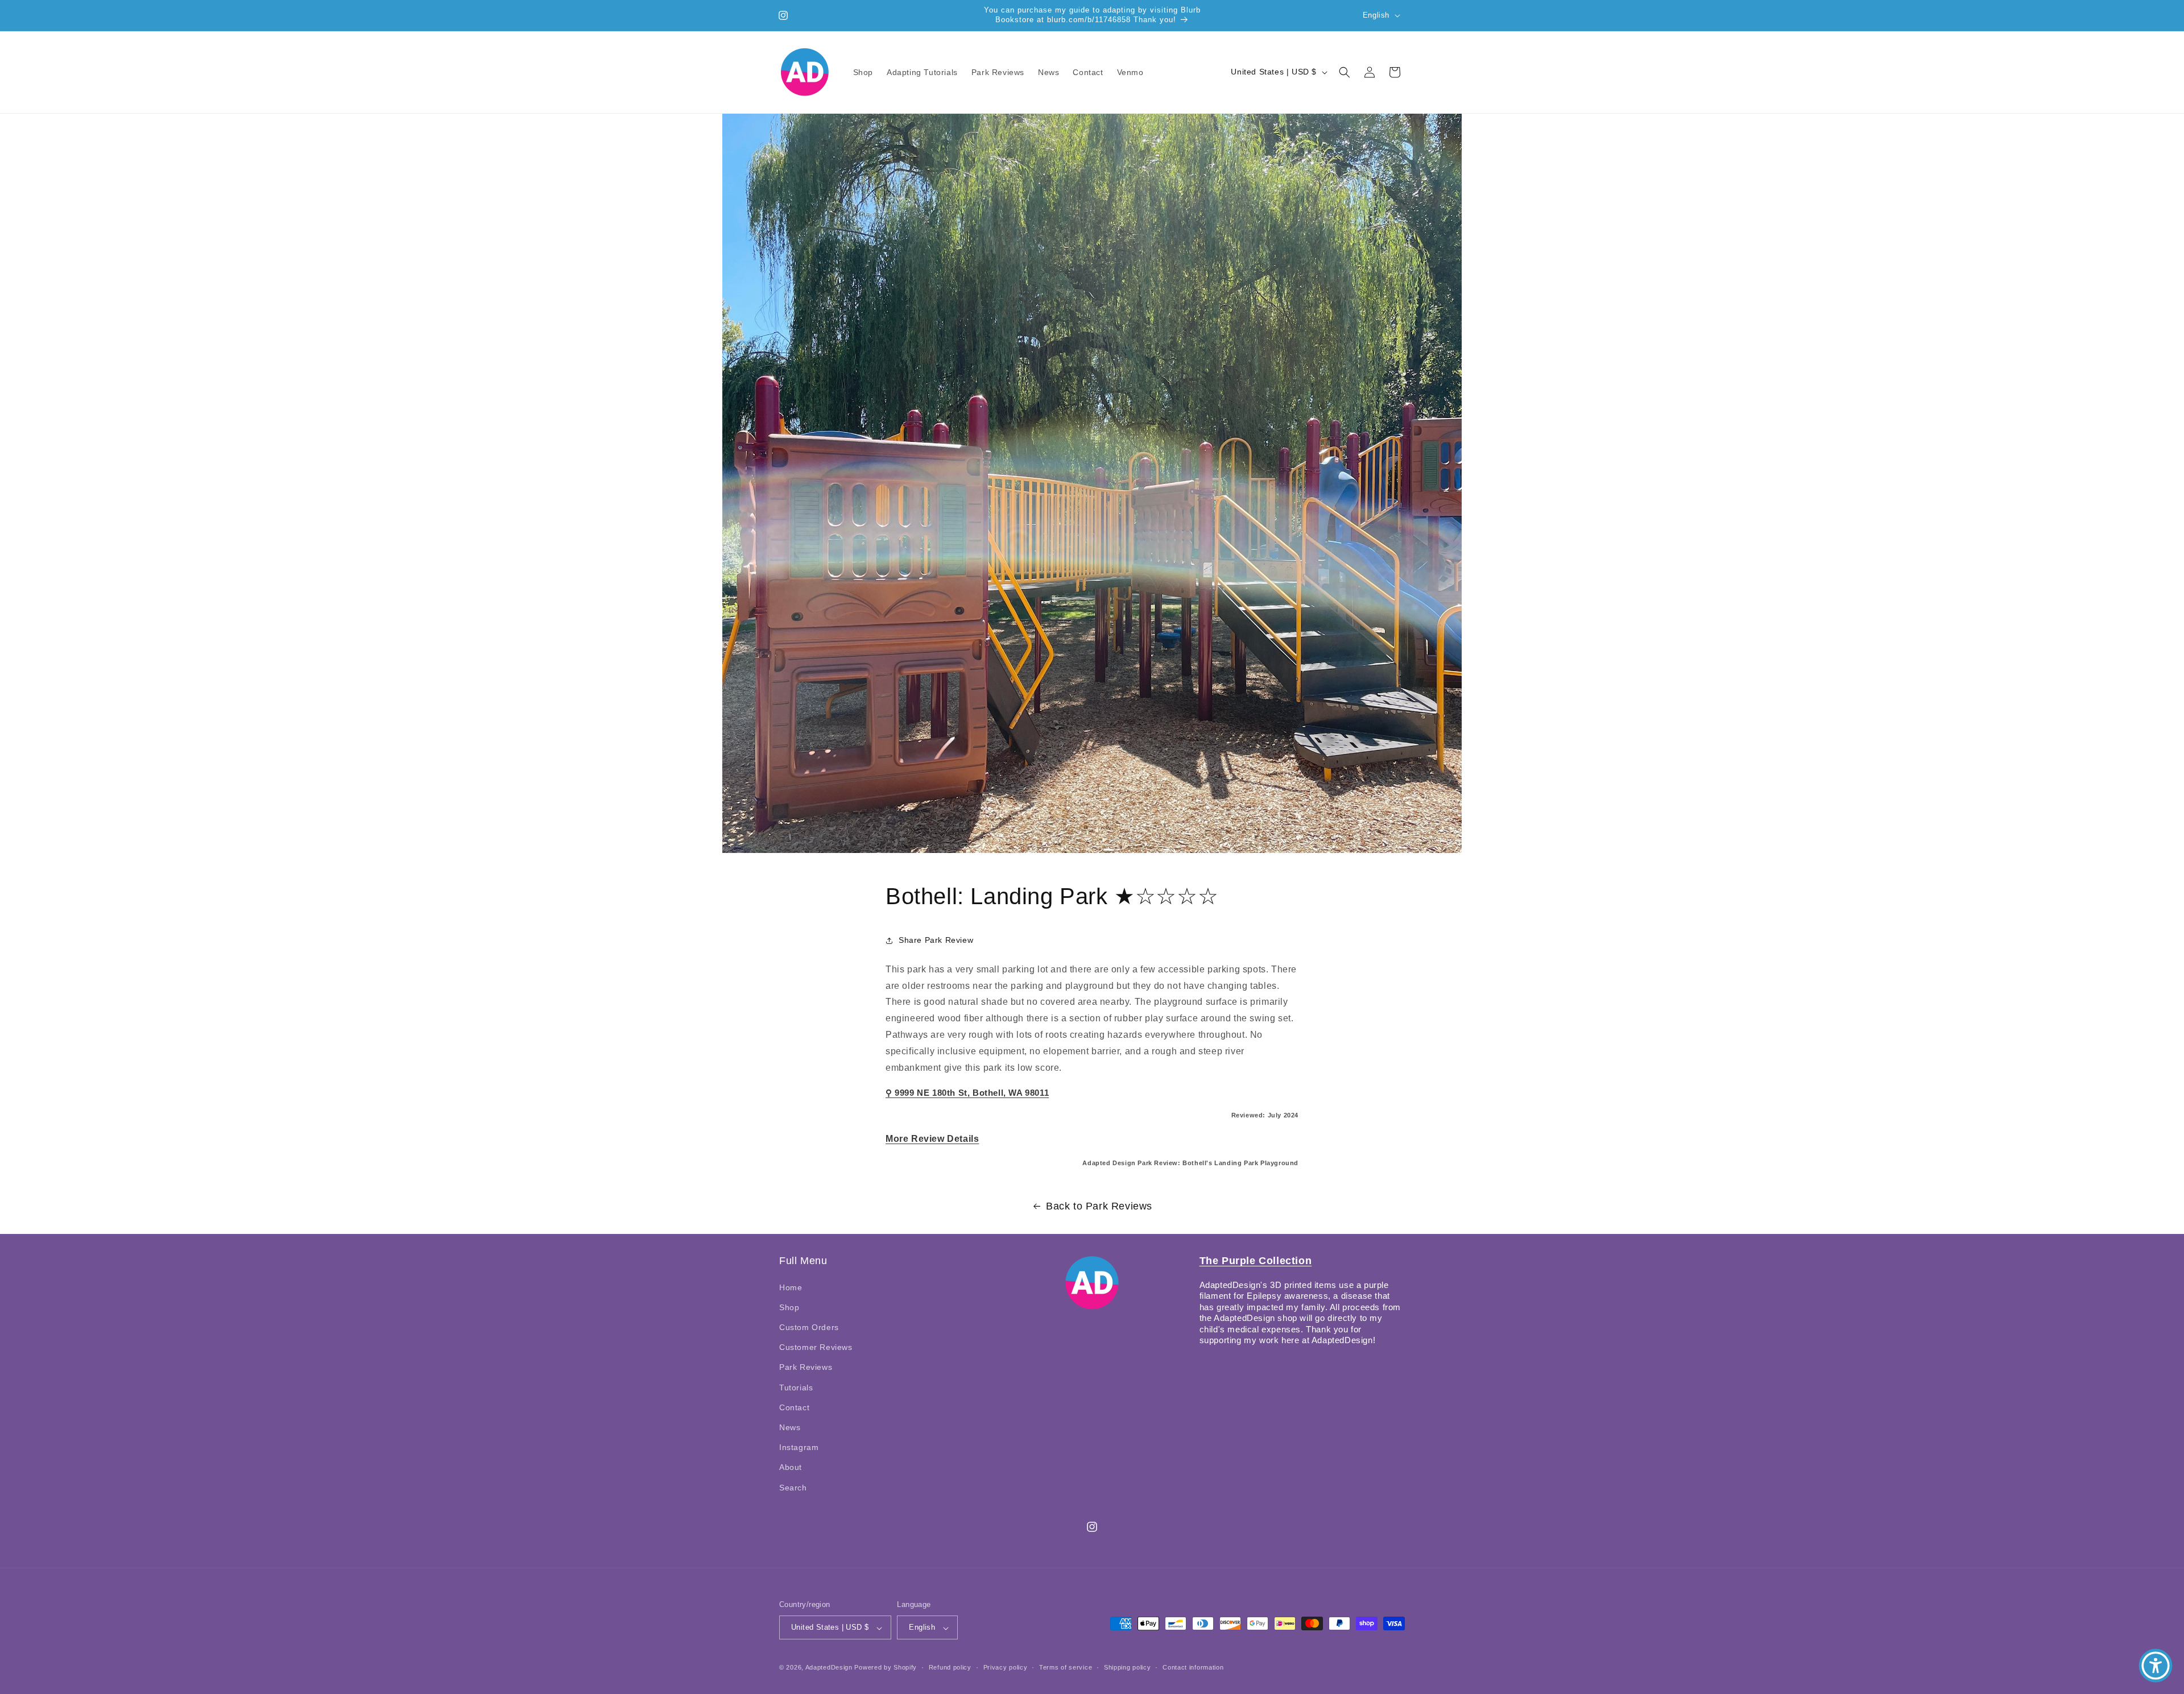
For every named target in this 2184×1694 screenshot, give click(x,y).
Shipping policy (1128, 1667)
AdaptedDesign (829, 1668)
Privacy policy (1006, 1667)
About (791, 1467)
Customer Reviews (816, 1347)
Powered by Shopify (886, 1668)
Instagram (799, 1447)
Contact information (1193, 1667)
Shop (789, 1307)
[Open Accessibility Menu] (2156, 1666)
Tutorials (796, 1387)
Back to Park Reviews (1099, 1206)
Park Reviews (806, 1367)
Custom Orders (809, 1327)
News (790, 1427)
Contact (794, 1407)
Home (791, 1287)
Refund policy (950, 1667)
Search (793, 1487)
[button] (1345, 72)
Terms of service (1066, 1667)
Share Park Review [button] (936, 940)
